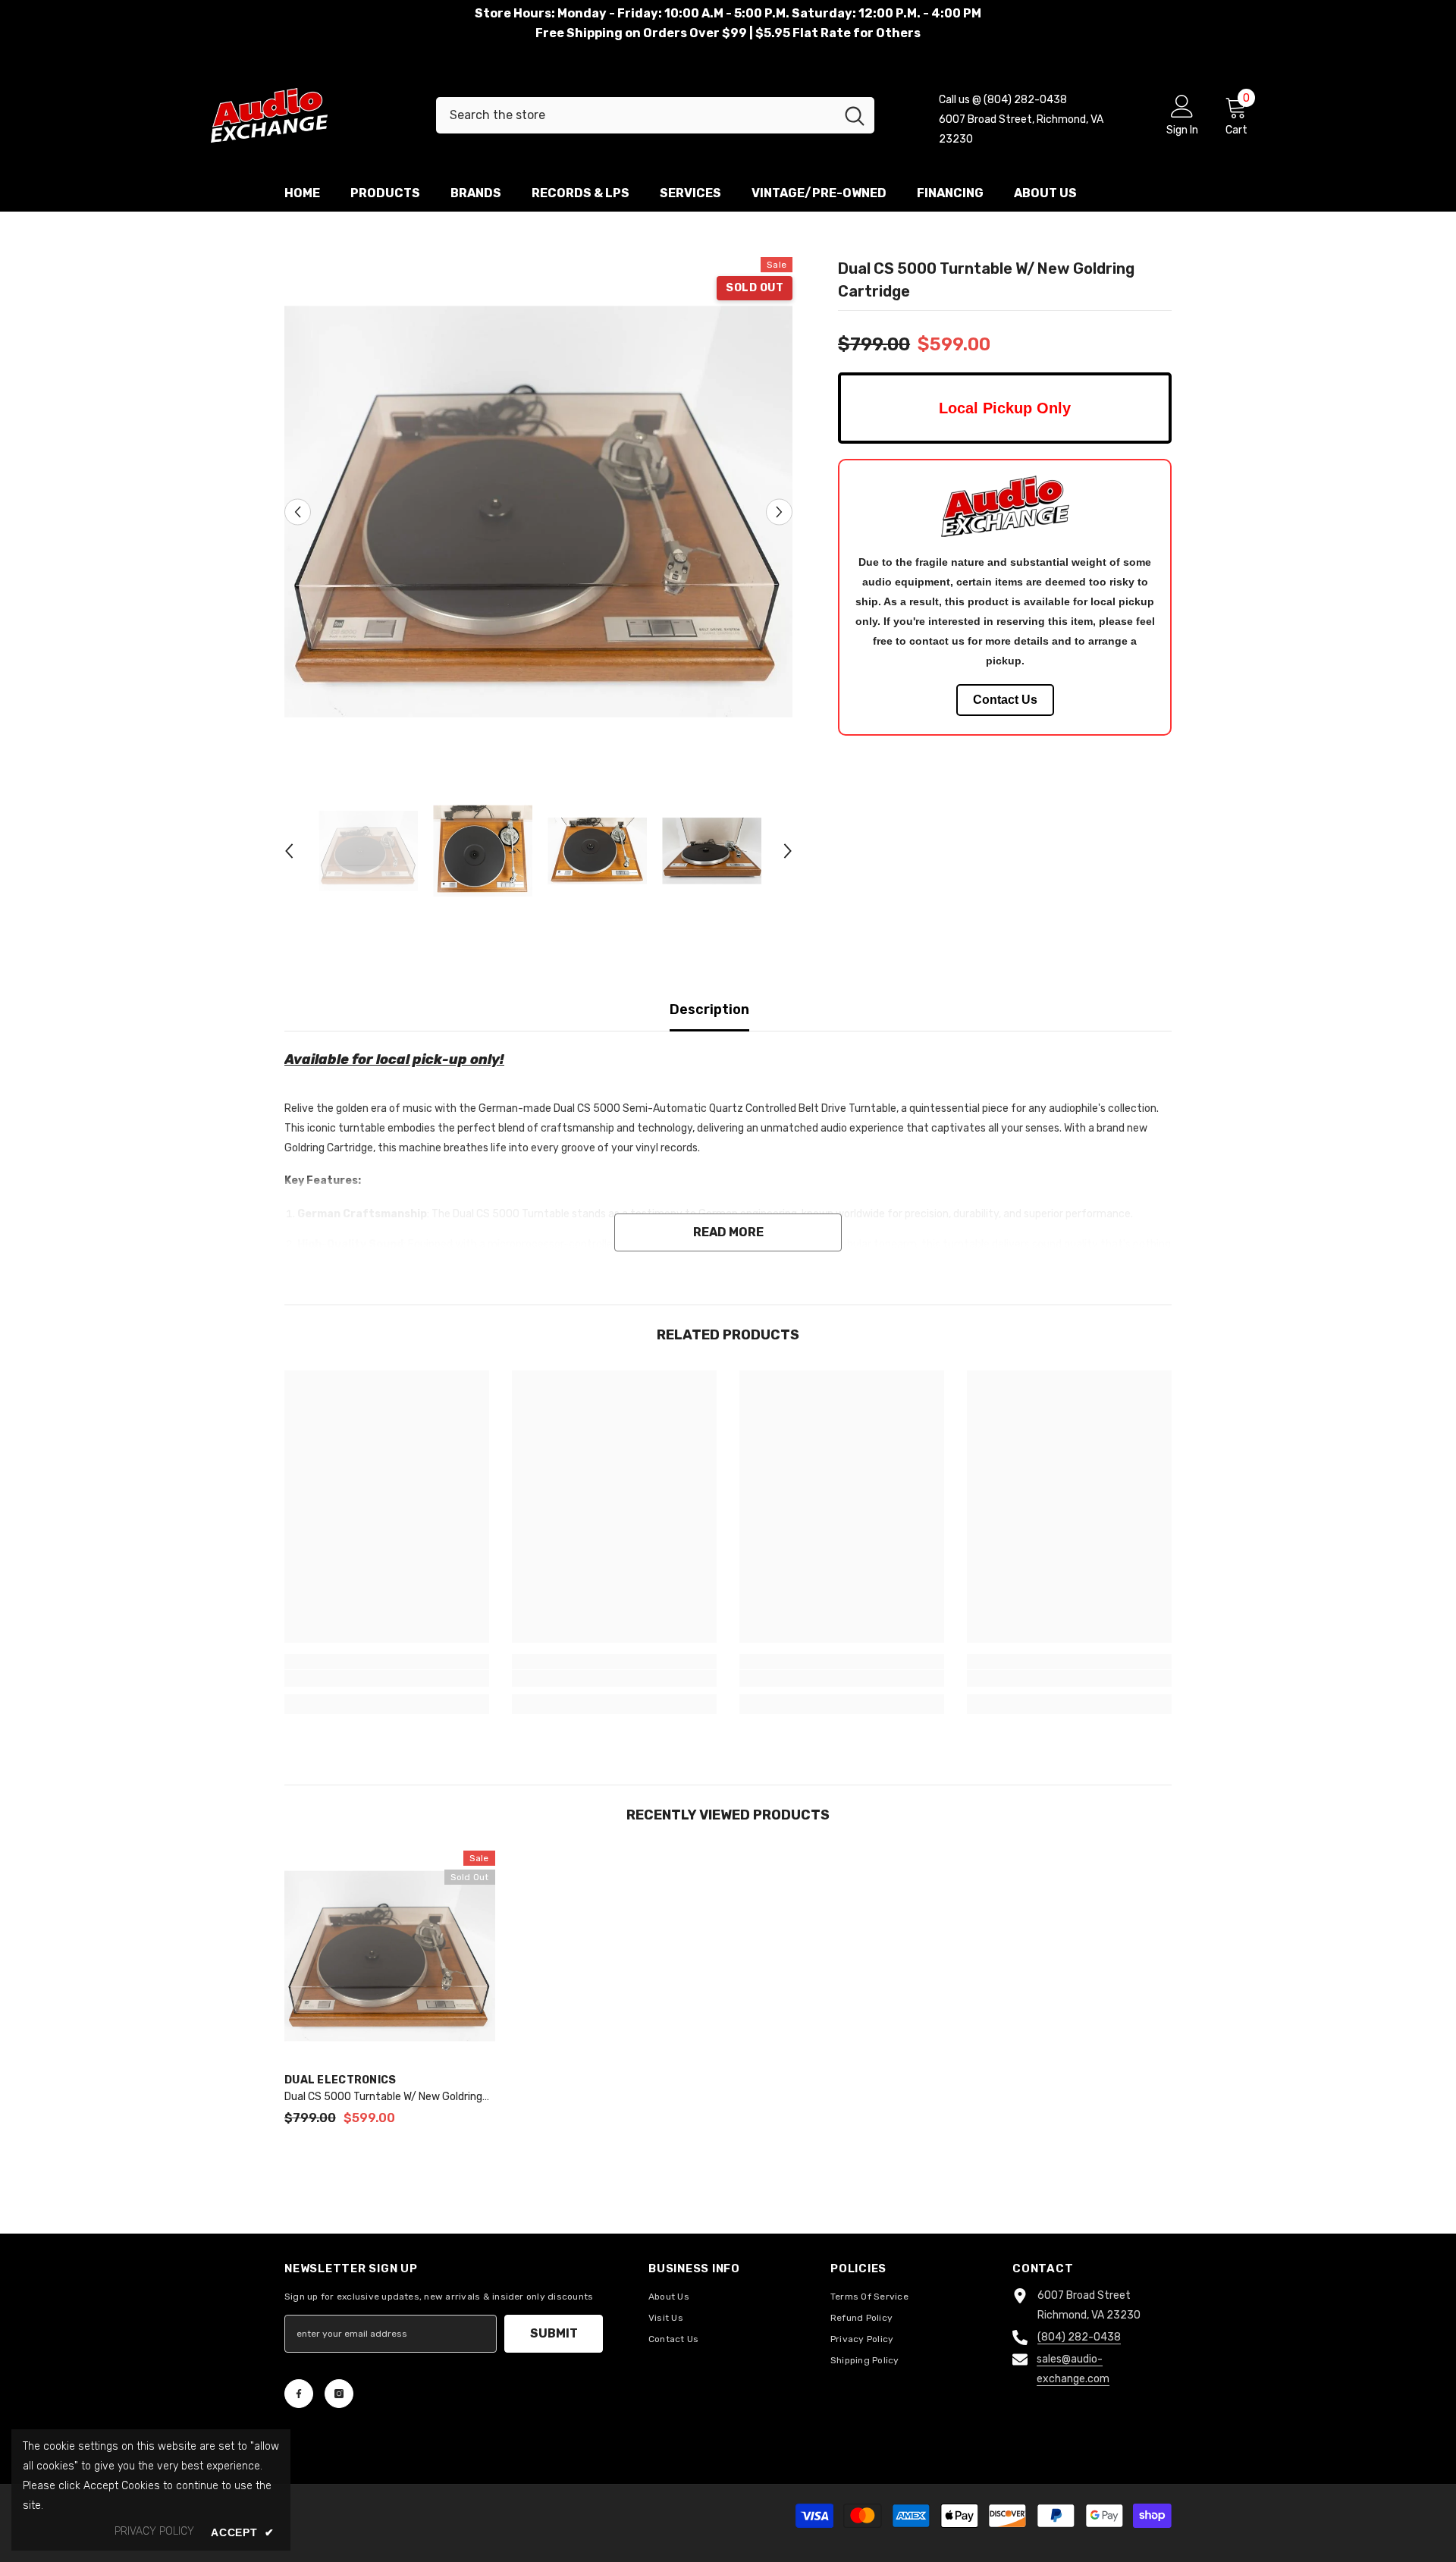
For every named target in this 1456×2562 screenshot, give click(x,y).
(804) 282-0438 (1079, 2337)
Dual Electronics (340, 2080)
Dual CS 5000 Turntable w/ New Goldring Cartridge (383, 2098)
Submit (554, 2333)
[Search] (655, 115)
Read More (728, 1232)
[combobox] (635, 115)
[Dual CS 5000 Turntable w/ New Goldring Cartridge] (390, 1956)
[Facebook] (299, 2394)
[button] (298, 512)
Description (709, 1009)
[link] (387, 1678)
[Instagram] (339, 2394)
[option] (539, 512)
